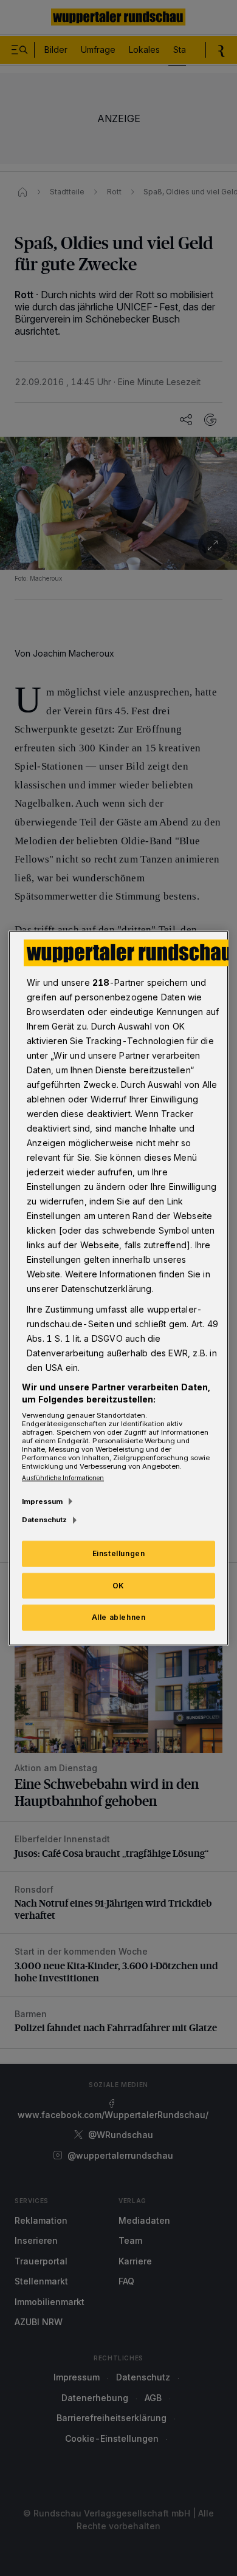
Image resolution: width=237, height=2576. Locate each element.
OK (118, 1585)
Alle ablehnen (119, 1617)
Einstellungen (119, 1553)
